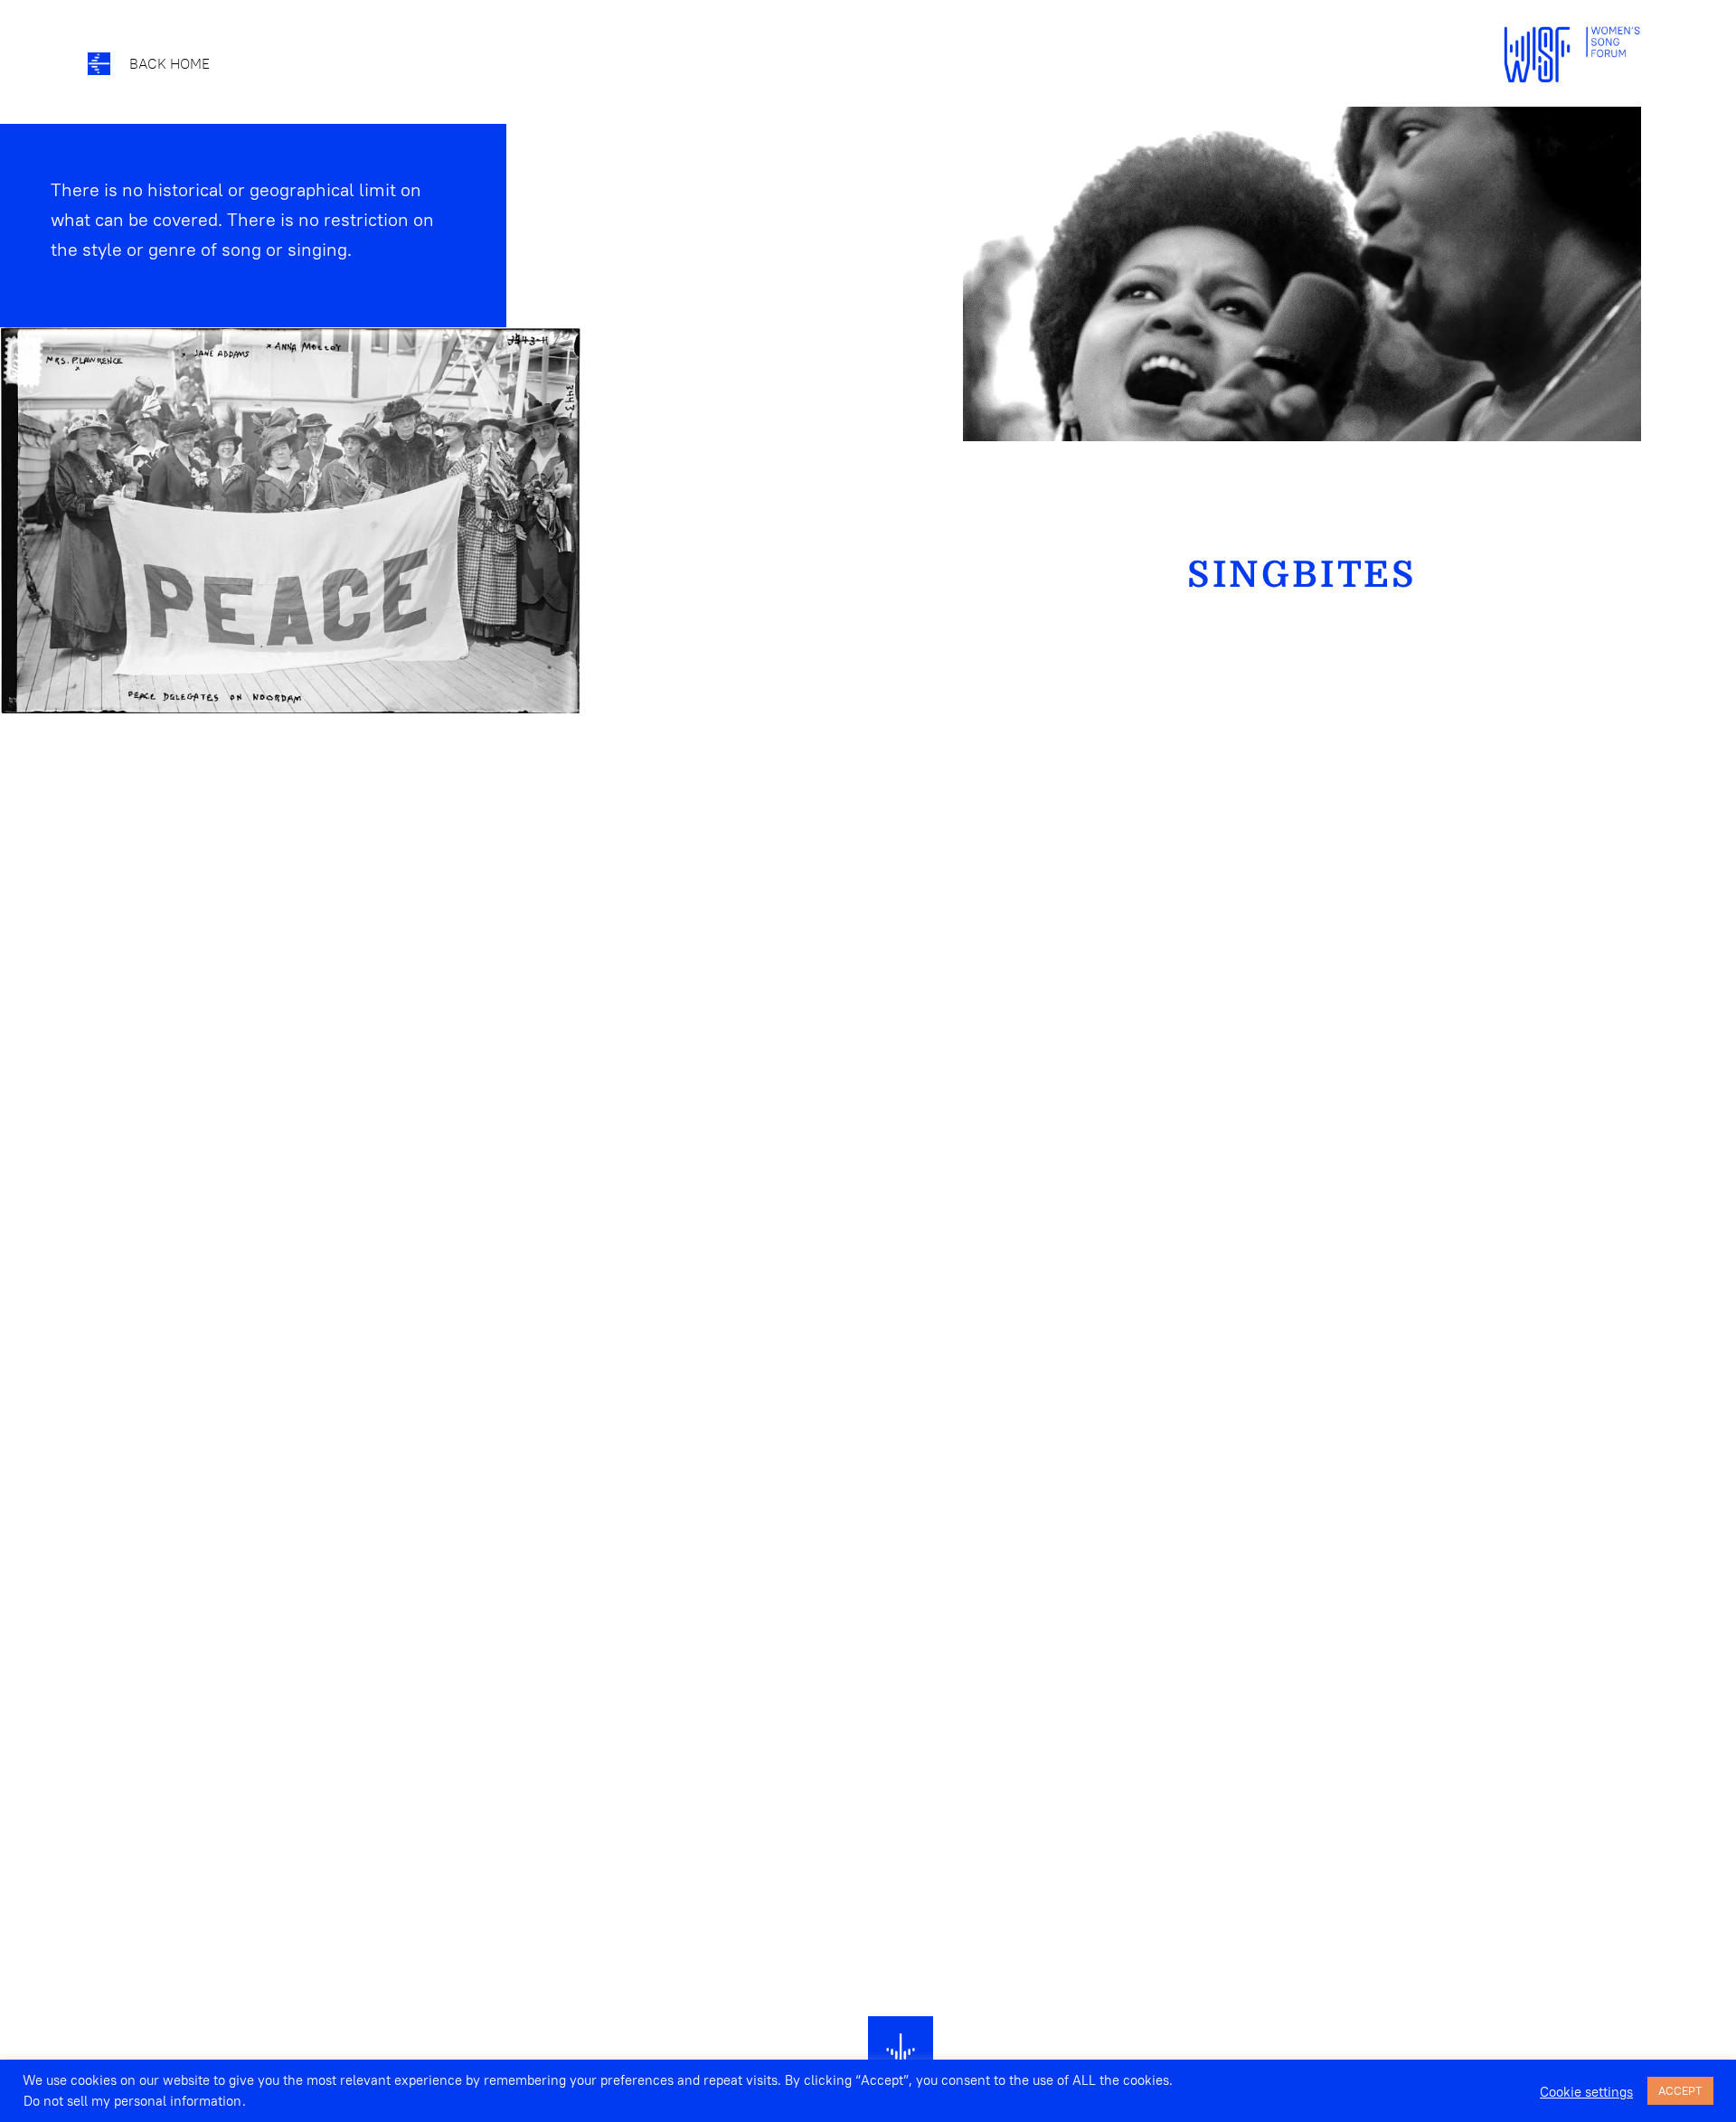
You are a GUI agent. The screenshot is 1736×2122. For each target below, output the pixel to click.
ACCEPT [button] (1680, 2090)
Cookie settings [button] (1586, 2092)
